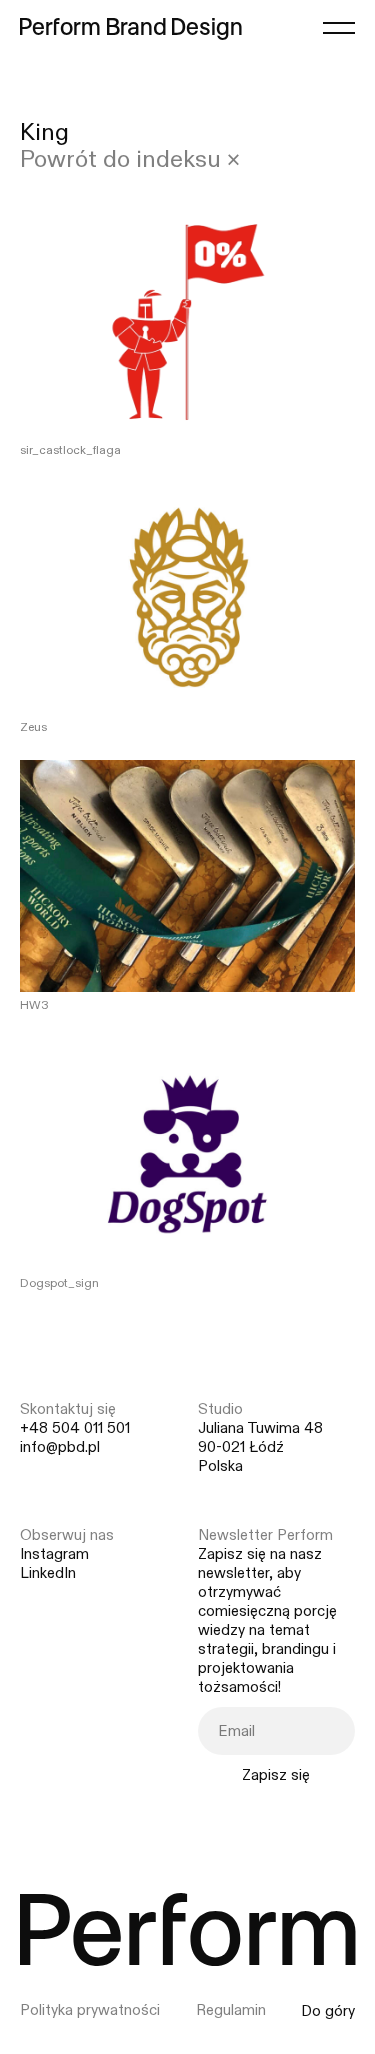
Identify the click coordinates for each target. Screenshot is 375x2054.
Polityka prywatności (90, 2010)
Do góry (328, 2011)
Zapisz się (276, 1775)
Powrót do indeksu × (130, 160)
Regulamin (231, 2010)
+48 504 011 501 (75, 1428)
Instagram (54, 1554)
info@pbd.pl (60, 1447)
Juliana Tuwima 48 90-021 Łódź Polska (260, 1447)
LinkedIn (48, 1573)
